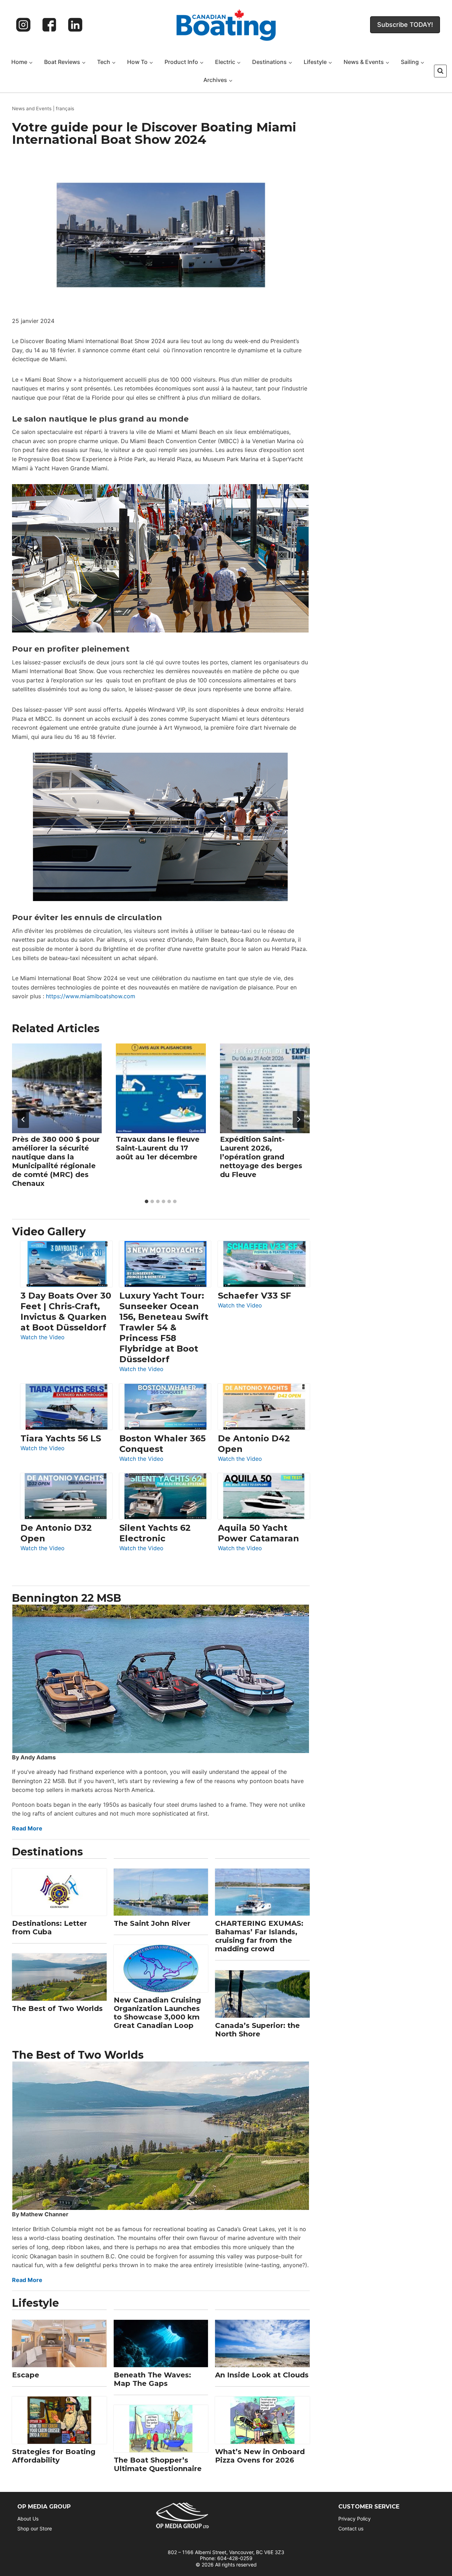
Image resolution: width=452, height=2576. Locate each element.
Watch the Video (43, 1338)
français (65, 108)
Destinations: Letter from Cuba (49, 1928)
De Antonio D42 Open (254, 1444)
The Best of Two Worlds (57, 2009)
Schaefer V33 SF (254, 1296)
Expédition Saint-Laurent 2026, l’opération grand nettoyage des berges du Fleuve (261, 1157)
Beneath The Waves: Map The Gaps (152, 2379)
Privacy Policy (355, 2519)
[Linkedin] (75, 25)
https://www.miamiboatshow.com (91, 996)
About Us (28, 2519)
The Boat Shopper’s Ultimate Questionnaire (158, 2464)
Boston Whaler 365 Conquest (162, 1444)
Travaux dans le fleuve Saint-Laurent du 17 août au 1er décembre (158, 1148)
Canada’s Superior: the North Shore (257, 2030)
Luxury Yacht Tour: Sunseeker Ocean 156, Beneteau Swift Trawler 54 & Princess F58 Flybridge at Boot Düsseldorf (164, 1327)
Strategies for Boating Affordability (54, 2456)
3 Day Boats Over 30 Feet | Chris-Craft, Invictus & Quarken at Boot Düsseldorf (66, 1311)
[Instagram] (23, 25)
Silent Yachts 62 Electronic (155, 1533)
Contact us (351, 2528)
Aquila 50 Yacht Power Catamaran (258, 1533)
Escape (26, 2375)
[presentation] (57, 1088)
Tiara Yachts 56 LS (61, 1438)
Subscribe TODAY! (405, 25)
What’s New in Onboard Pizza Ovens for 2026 (260, 2456)
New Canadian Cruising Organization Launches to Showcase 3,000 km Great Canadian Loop (157, 2013)
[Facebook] (49, 25)
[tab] (147, 1201)
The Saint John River (152, 1923)
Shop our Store (35, 2528)
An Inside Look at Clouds (262, 2375)
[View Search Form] (440, 71)
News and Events (32, 108)
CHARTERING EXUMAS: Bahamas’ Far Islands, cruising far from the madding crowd (259, 1936)
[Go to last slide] (23, 1119)
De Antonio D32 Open (56, 1533)
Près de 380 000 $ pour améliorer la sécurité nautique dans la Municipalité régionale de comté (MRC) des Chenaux (56, 1161)
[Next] (298, 1119)
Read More (27, 1828)
